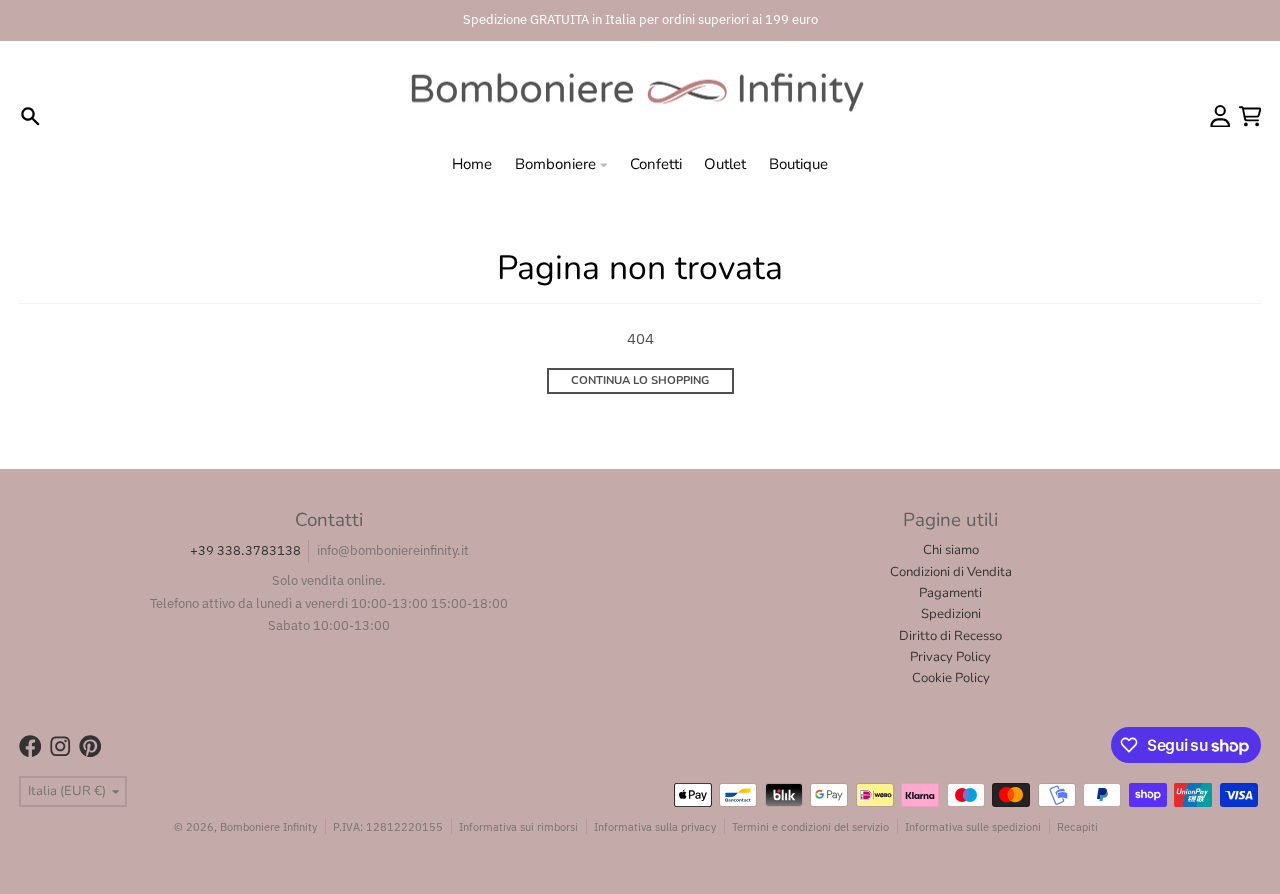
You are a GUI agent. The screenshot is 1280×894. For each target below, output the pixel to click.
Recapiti (1077, 826)
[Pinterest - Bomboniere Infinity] (90, 746)
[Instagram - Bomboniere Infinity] (60, 746)
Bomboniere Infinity (268, 826)
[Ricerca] (30, 116)
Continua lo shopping (640, 380)
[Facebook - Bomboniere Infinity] (30, 746)
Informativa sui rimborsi (518, 826)
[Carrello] (1250, 116)
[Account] (1220, 116)
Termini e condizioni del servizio (810, 826)
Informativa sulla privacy (655, 826)
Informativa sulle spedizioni (973, 826)
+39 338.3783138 (245, 550)
